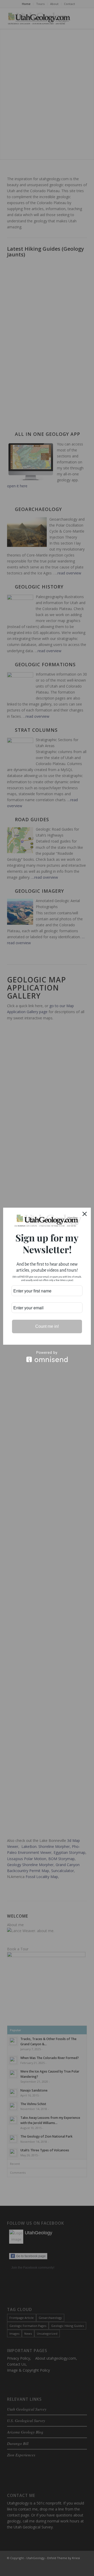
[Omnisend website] (47, 1357)
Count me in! (47, 1326)
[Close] (85, 1214)
